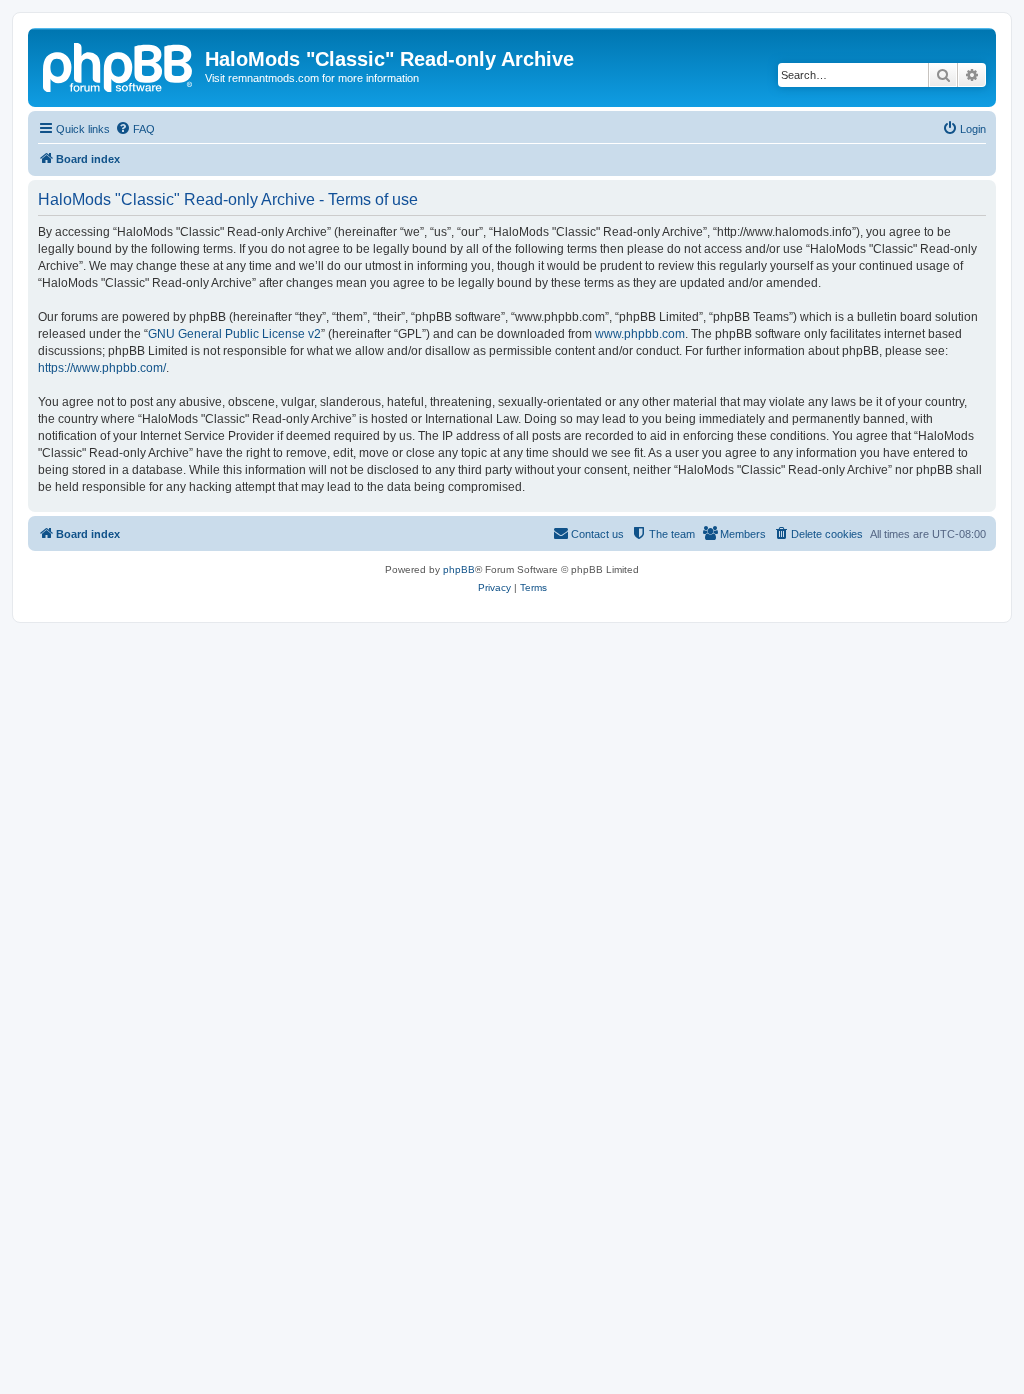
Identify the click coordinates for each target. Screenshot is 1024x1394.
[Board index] (119, 65)
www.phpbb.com (640, 334)
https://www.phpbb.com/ (102, 368)
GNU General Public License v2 (234, 334)
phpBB (459, 569)
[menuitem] (135, 129)
